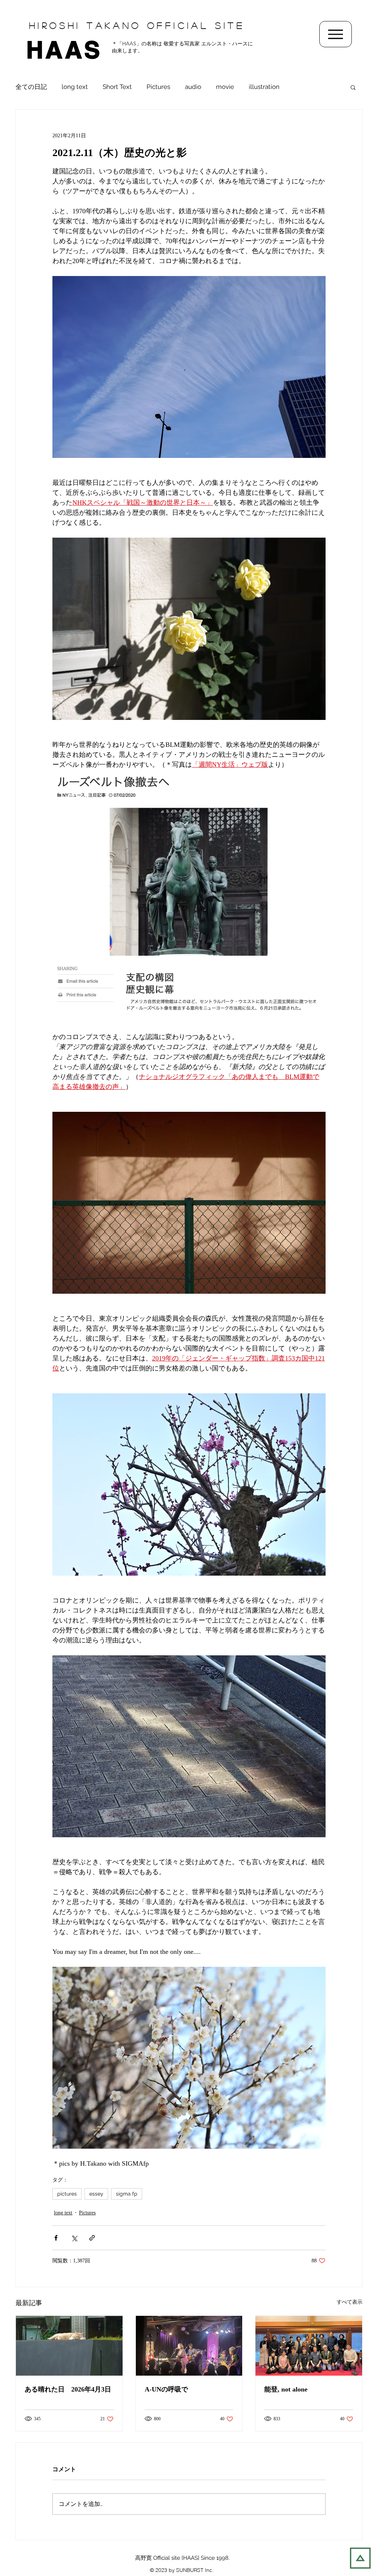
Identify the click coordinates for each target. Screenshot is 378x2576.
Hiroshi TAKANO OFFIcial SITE (137, 25)
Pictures (158, 87)
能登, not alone (286, 2389)
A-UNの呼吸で (166, 2389)
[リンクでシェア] (92, 2238)
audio (193, 87)
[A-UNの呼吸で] (189, 2346)
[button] (353, 87)
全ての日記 (31, 87)
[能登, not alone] (309, 2346)
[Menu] (336, 34)
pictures (67, 2194)
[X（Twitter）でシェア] (74, 2238)
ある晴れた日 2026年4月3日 (68, 2389)
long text (75, 87)
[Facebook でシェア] (56, 2238)
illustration (264, 87)
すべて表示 (350, 2302)
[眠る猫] (69, 2346)
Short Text (117, 87)
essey (96, 2194)
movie (225, 87)
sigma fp (127, 2194)
